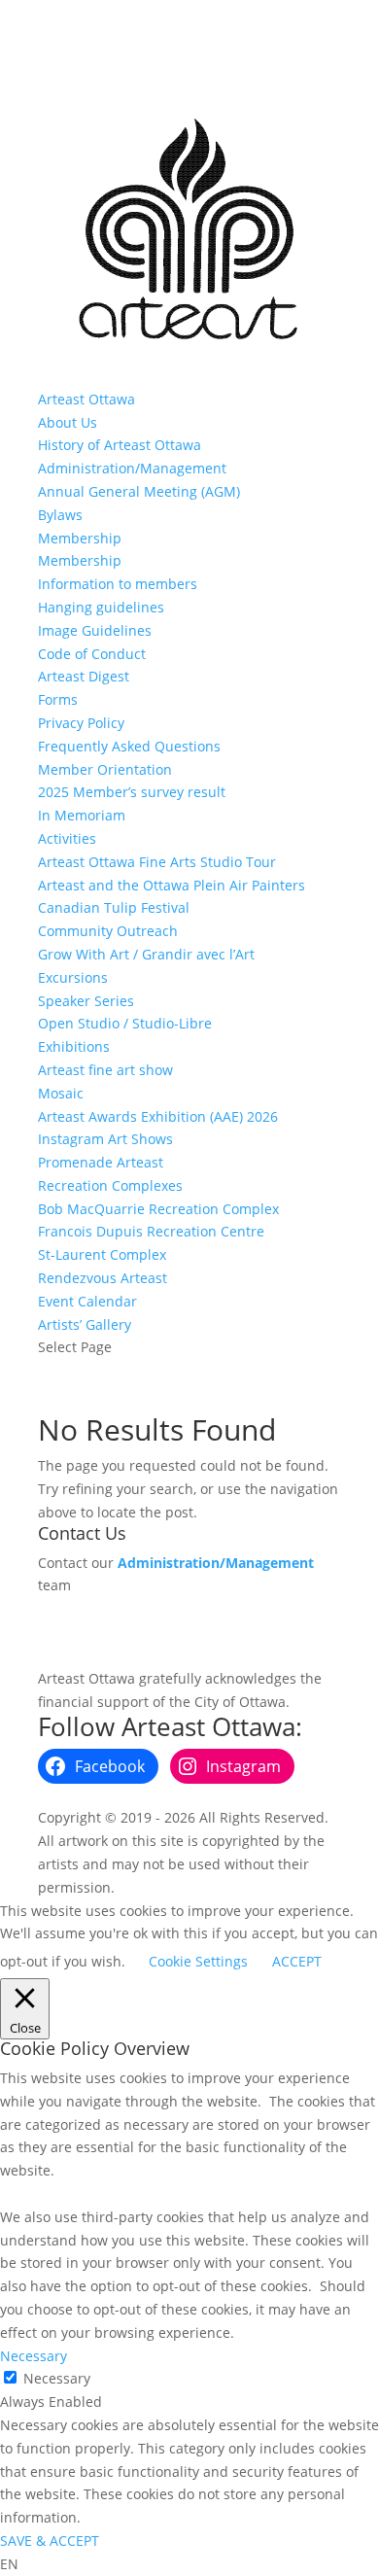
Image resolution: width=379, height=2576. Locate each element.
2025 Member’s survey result (132, 792)
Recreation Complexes (110, 1185)
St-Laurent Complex (102, 1254)
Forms (58, 699)
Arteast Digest (84, 676)
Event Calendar (87, 1301)
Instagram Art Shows (105, 1139)
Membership (80, 538)
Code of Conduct (92, 654)
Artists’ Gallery (85, 1324)
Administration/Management (132, 468)
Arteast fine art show (105, 1070)
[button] (189, 2564)
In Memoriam (82, 815)
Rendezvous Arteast (103, 1278)
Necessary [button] (34, 2356)
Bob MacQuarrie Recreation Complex (158, 1209)
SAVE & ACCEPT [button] (50, 2541)
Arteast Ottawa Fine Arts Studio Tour (157, 862)
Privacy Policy (81, 723)
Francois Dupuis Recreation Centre (151, 1231)
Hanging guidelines (101, 607)
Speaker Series (86, 1001)
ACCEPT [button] (297, 1961)
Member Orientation (105, 769)
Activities (67, 838)
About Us (68, 422)
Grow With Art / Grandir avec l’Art (146, 954)
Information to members (118, 584)
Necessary (57, 2378)
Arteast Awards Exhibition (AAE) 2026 (158, 1116)
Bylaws (60, 515)
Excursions (73, 977)
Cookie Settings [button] (198, 1961)
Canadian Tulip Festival (114, 907)
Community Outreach (108, 931)
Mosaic (61, 1093)
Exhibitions (74, 1046)
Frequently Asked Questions (129, 746)
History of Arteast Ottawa (120, 445)
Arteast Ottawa (86, 399)
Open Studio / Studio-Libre (125, 1023)
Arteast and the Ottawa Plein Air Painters (172, 885)
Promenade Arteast (101, 1162)
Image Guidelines (95, 630)
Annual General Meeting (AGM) (139, 491)
